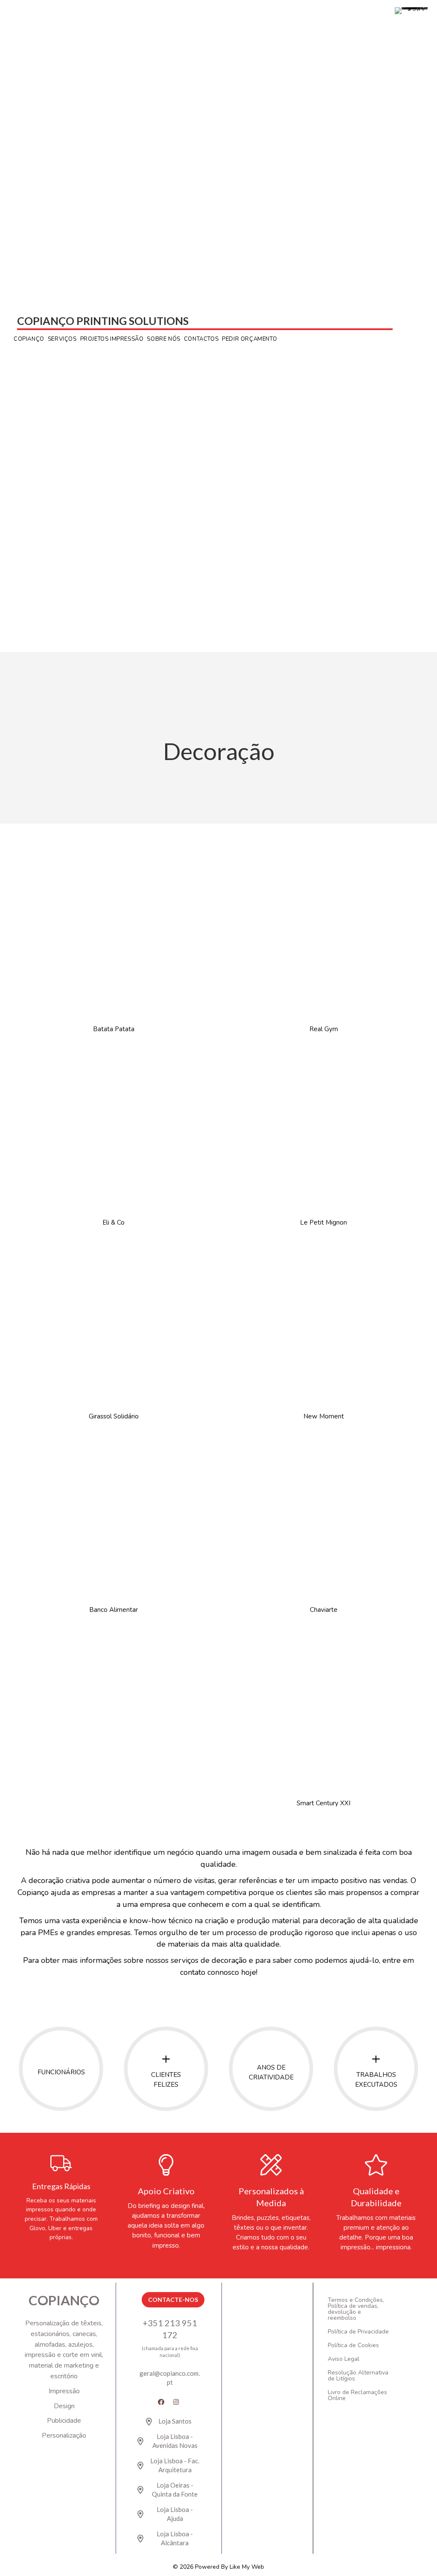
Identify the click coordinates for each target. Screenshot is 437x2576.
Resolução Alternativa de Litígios (358, 2376)
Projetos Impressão (112, 339)
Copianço (29, 339)
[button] (161, 2402)
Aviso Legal (344, 2359)
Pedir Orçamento (249, 339)
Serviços (62, 339)
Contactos (201, 339)
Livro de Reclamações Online (357, 2395)
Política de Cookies (353, 2345)
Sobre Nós (163, 339)
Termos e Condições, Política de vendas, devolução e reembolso (356, 2309)
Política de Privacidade (358, 2332)
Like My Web (247, 2567)
